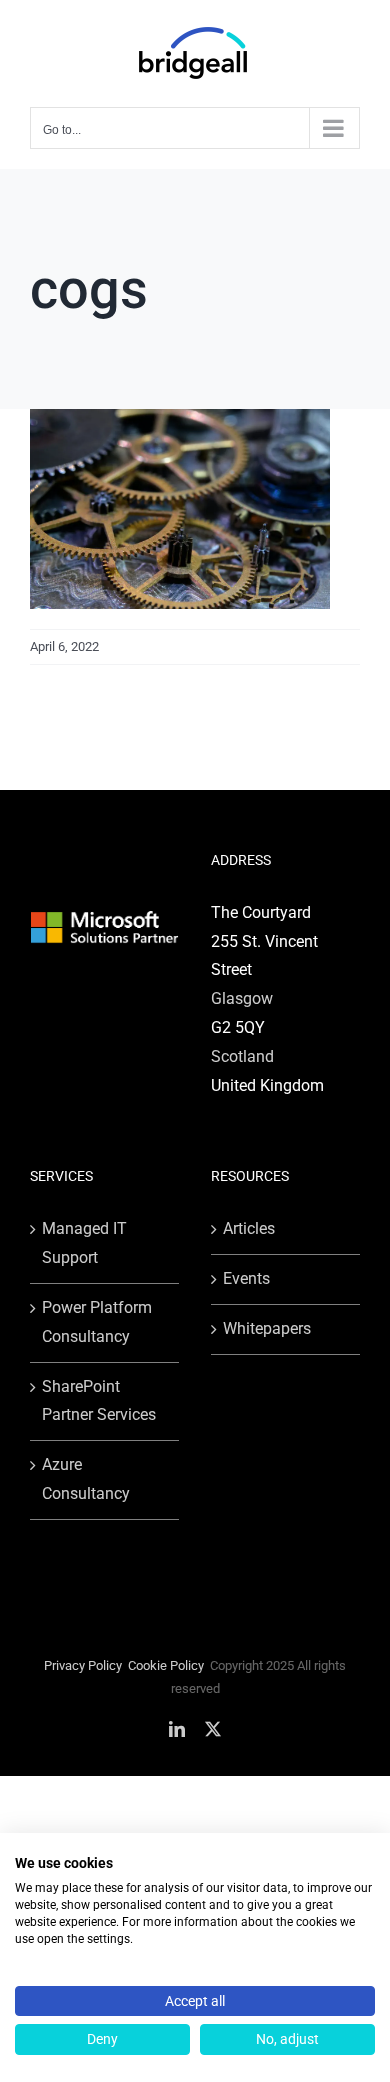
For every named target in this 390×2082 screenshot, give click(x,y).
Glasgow (242, 998)
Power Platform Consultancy (97, 1322)
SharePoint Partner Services (99, 1401)
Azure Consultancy (86, 1479)
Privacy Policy (83, 1665)
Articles (249, 1228)
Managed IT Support (84, 1243)
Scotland (242, 1056)
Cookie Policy (166, 1665)
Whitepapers (267, 1328)
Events (246, 1278)
